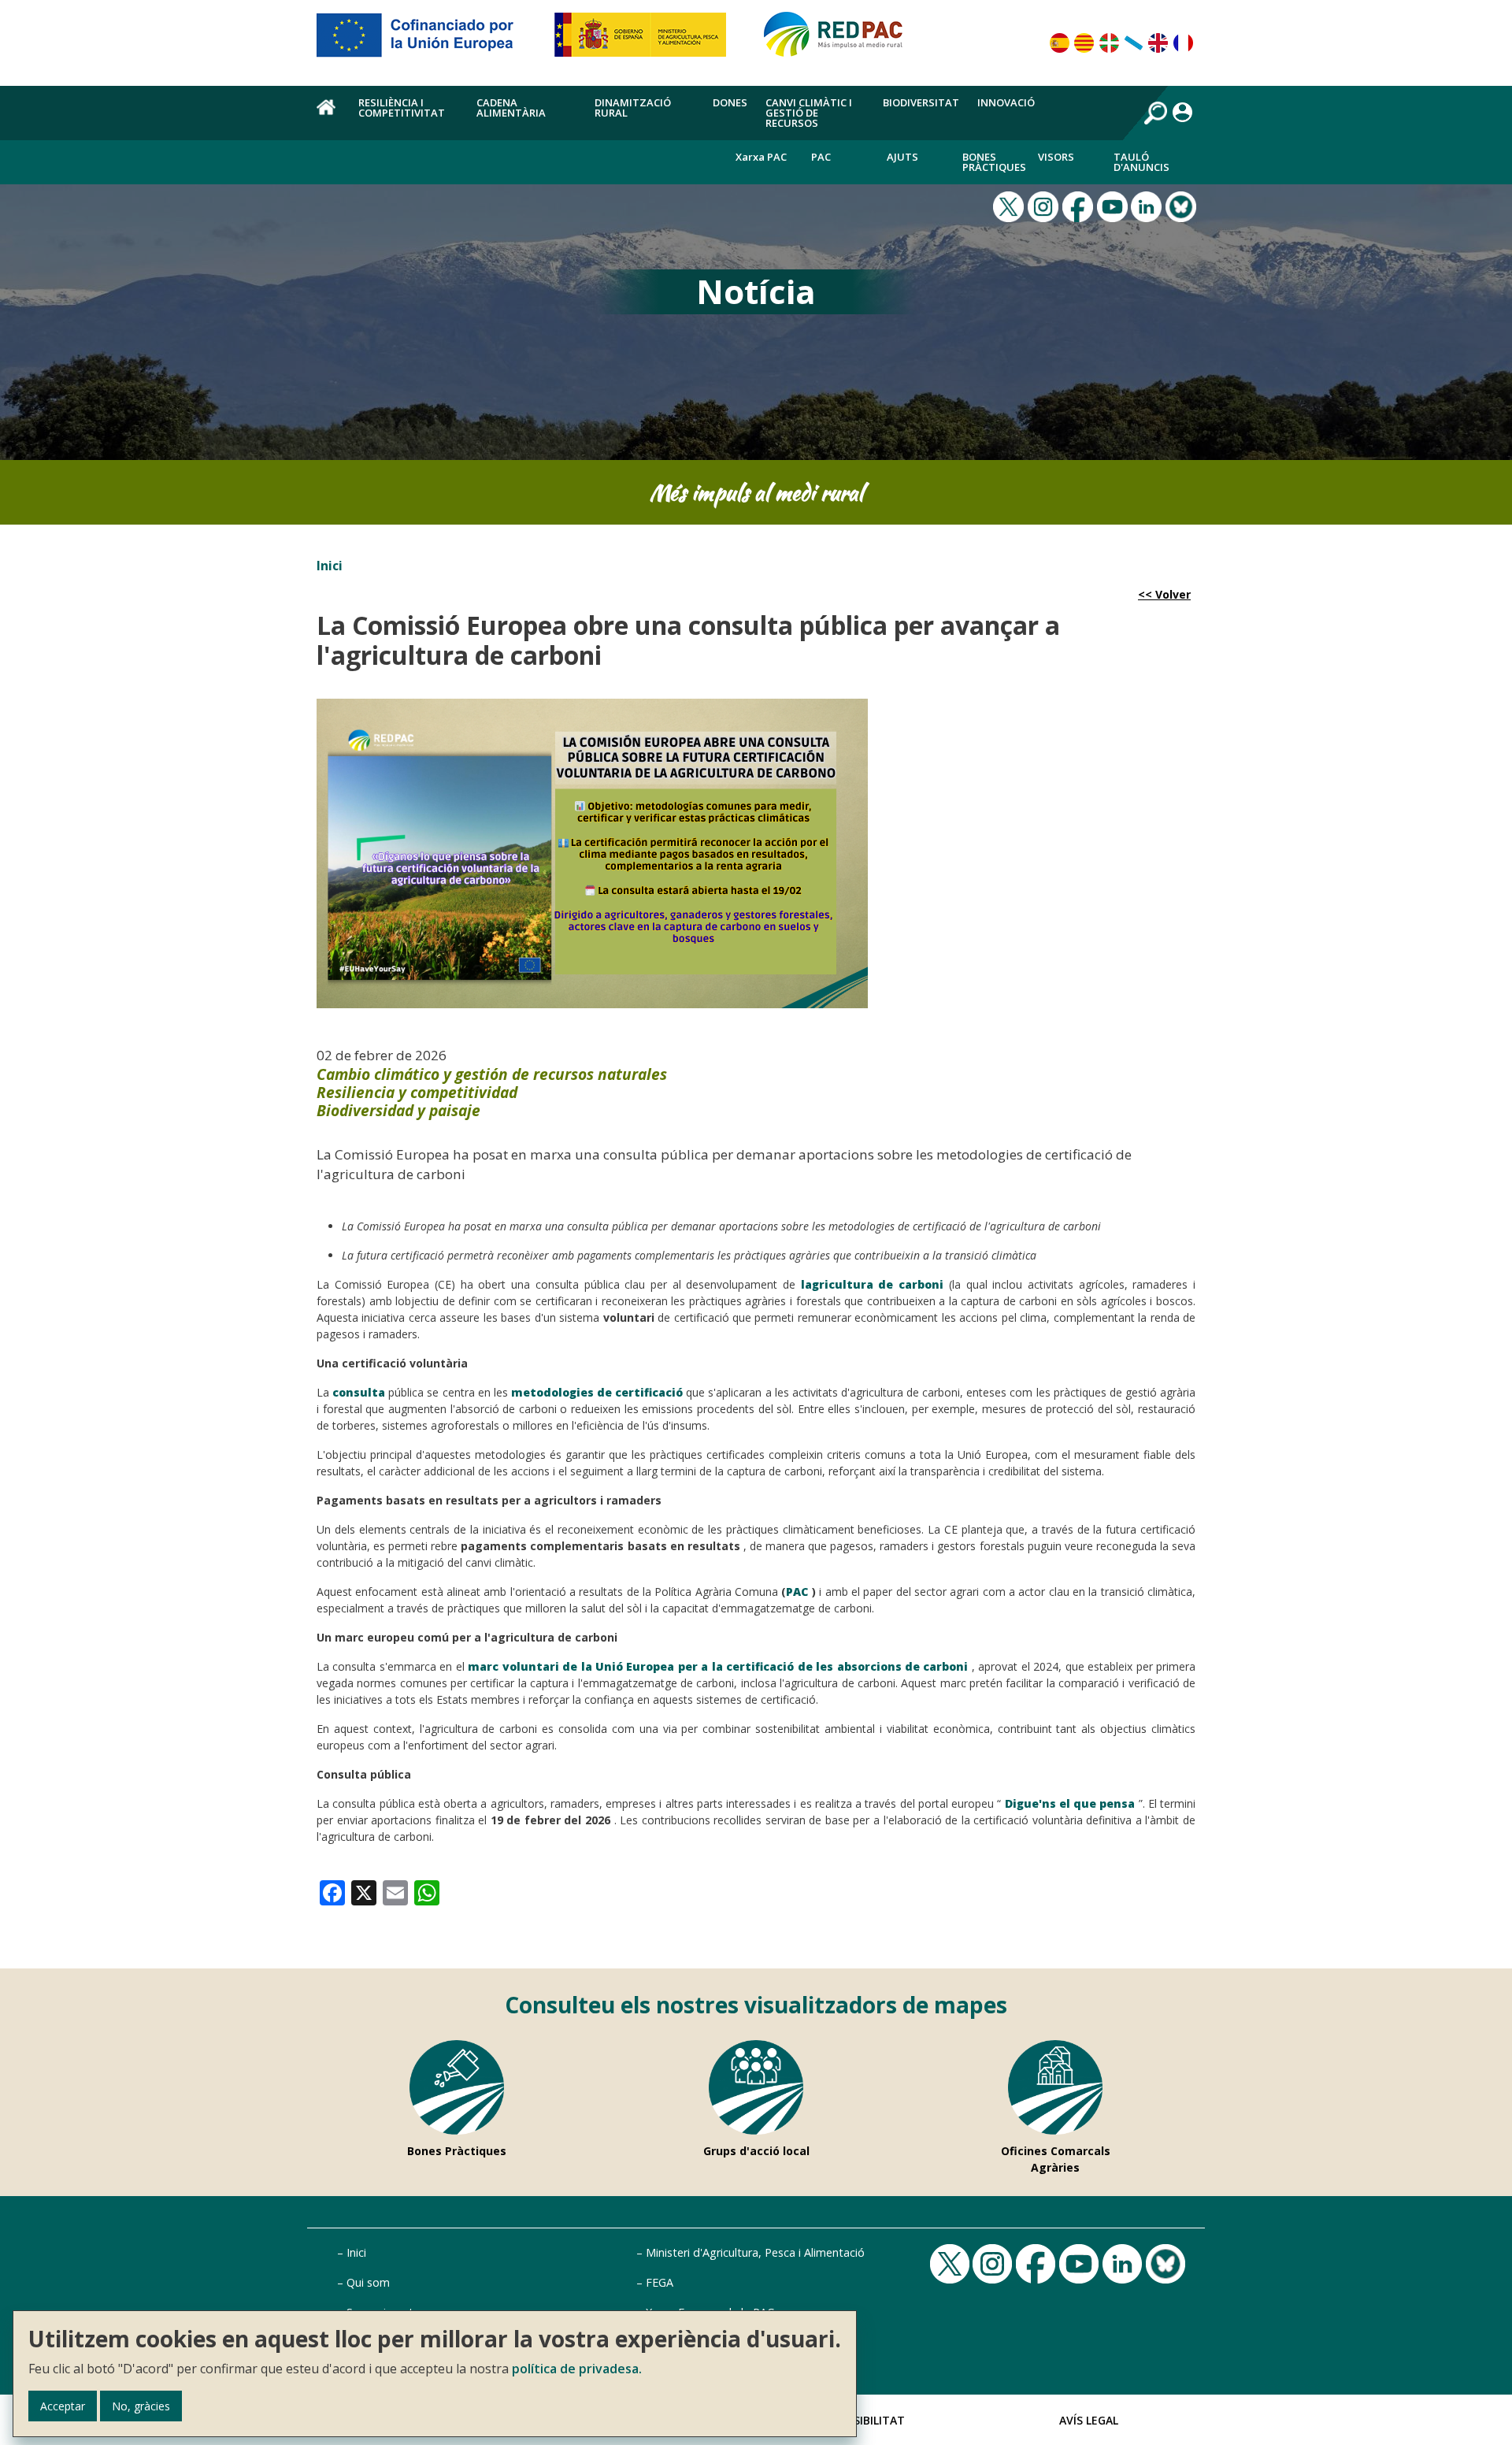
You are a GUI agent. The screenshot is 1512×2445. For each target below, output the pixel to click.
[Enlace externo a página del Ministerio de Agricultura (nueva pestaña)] (645, 41)
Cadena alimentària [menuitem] (511, 108)
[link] (332, 1891)
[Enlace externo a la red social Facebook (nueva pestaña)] (1080, 205)
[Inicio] (840, 41)
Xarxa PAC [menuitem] (761, 157)
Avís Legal (1089, 2420)
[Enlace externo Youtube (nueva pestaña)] (1114, 205)
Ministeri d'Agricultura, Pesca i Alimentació (755, 2252)
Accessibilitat (862, 2420)
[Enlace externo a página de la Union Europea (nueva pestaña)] (426, 41)
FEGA (660, 2282)
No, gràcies (141, 2406)
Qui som (368, 2282)
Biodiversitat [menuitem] (921, 102)
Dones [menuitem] (730, 102)
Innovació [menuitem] (1006, 102)
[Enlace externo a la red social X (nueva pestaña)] (1010, 205)
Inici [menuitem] (328, 116)
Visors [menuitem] (1056, 157)
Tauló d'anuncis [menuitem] (1141, 162)
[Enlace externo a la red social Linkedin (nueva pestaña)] (1148, 205)
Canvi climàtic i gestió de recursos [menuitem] (809, 113)
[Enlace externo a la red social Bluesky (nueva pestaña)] (1183, 205)
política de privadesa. (577, 2369)
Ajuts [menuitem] (902, 157)
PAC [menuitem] (821, 157)
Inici (330, 566)
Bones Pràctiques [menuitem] (994, 162)
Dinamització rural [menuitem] (633, 108)
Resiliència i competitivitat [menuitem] (402, 108)
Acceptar (63, 2406)
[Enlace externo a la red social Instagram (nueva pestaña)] (1045, 205)
